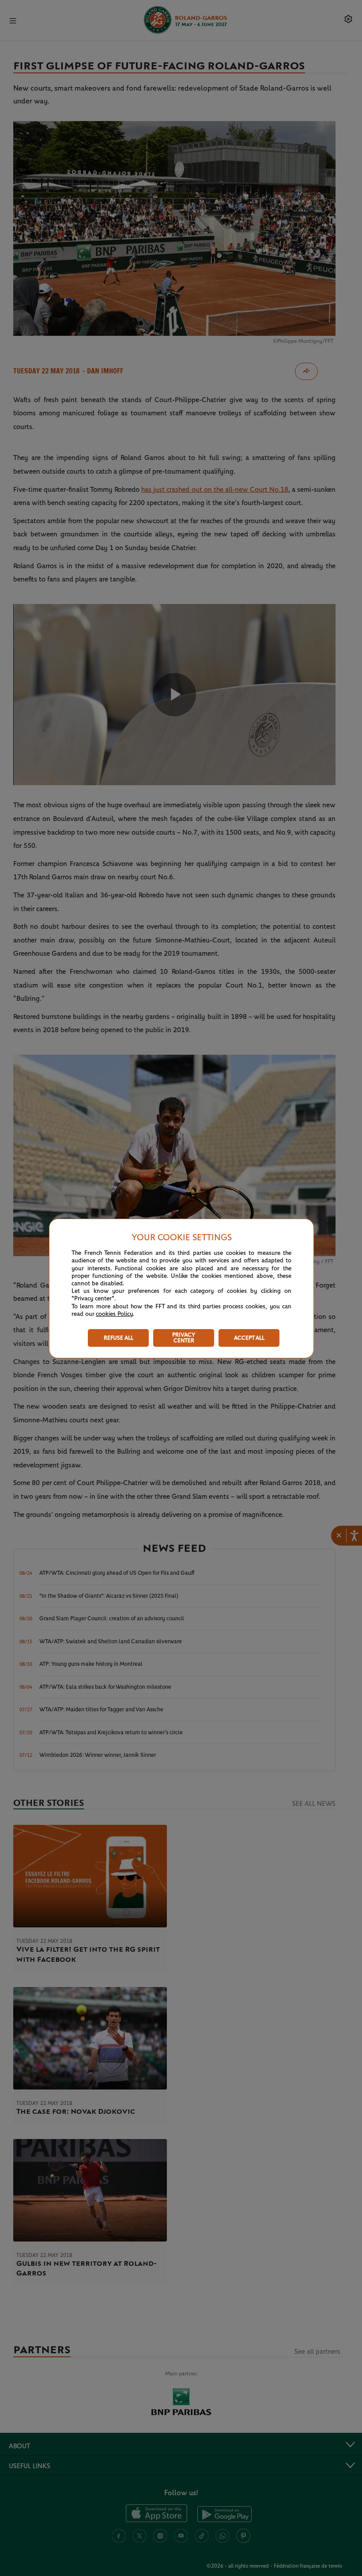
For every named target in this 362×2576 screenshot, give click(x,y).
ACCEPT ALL (249, 1338)
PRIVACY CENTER (184, 1338)
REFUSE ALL (119, 1338)
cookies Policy (114, 1314)
